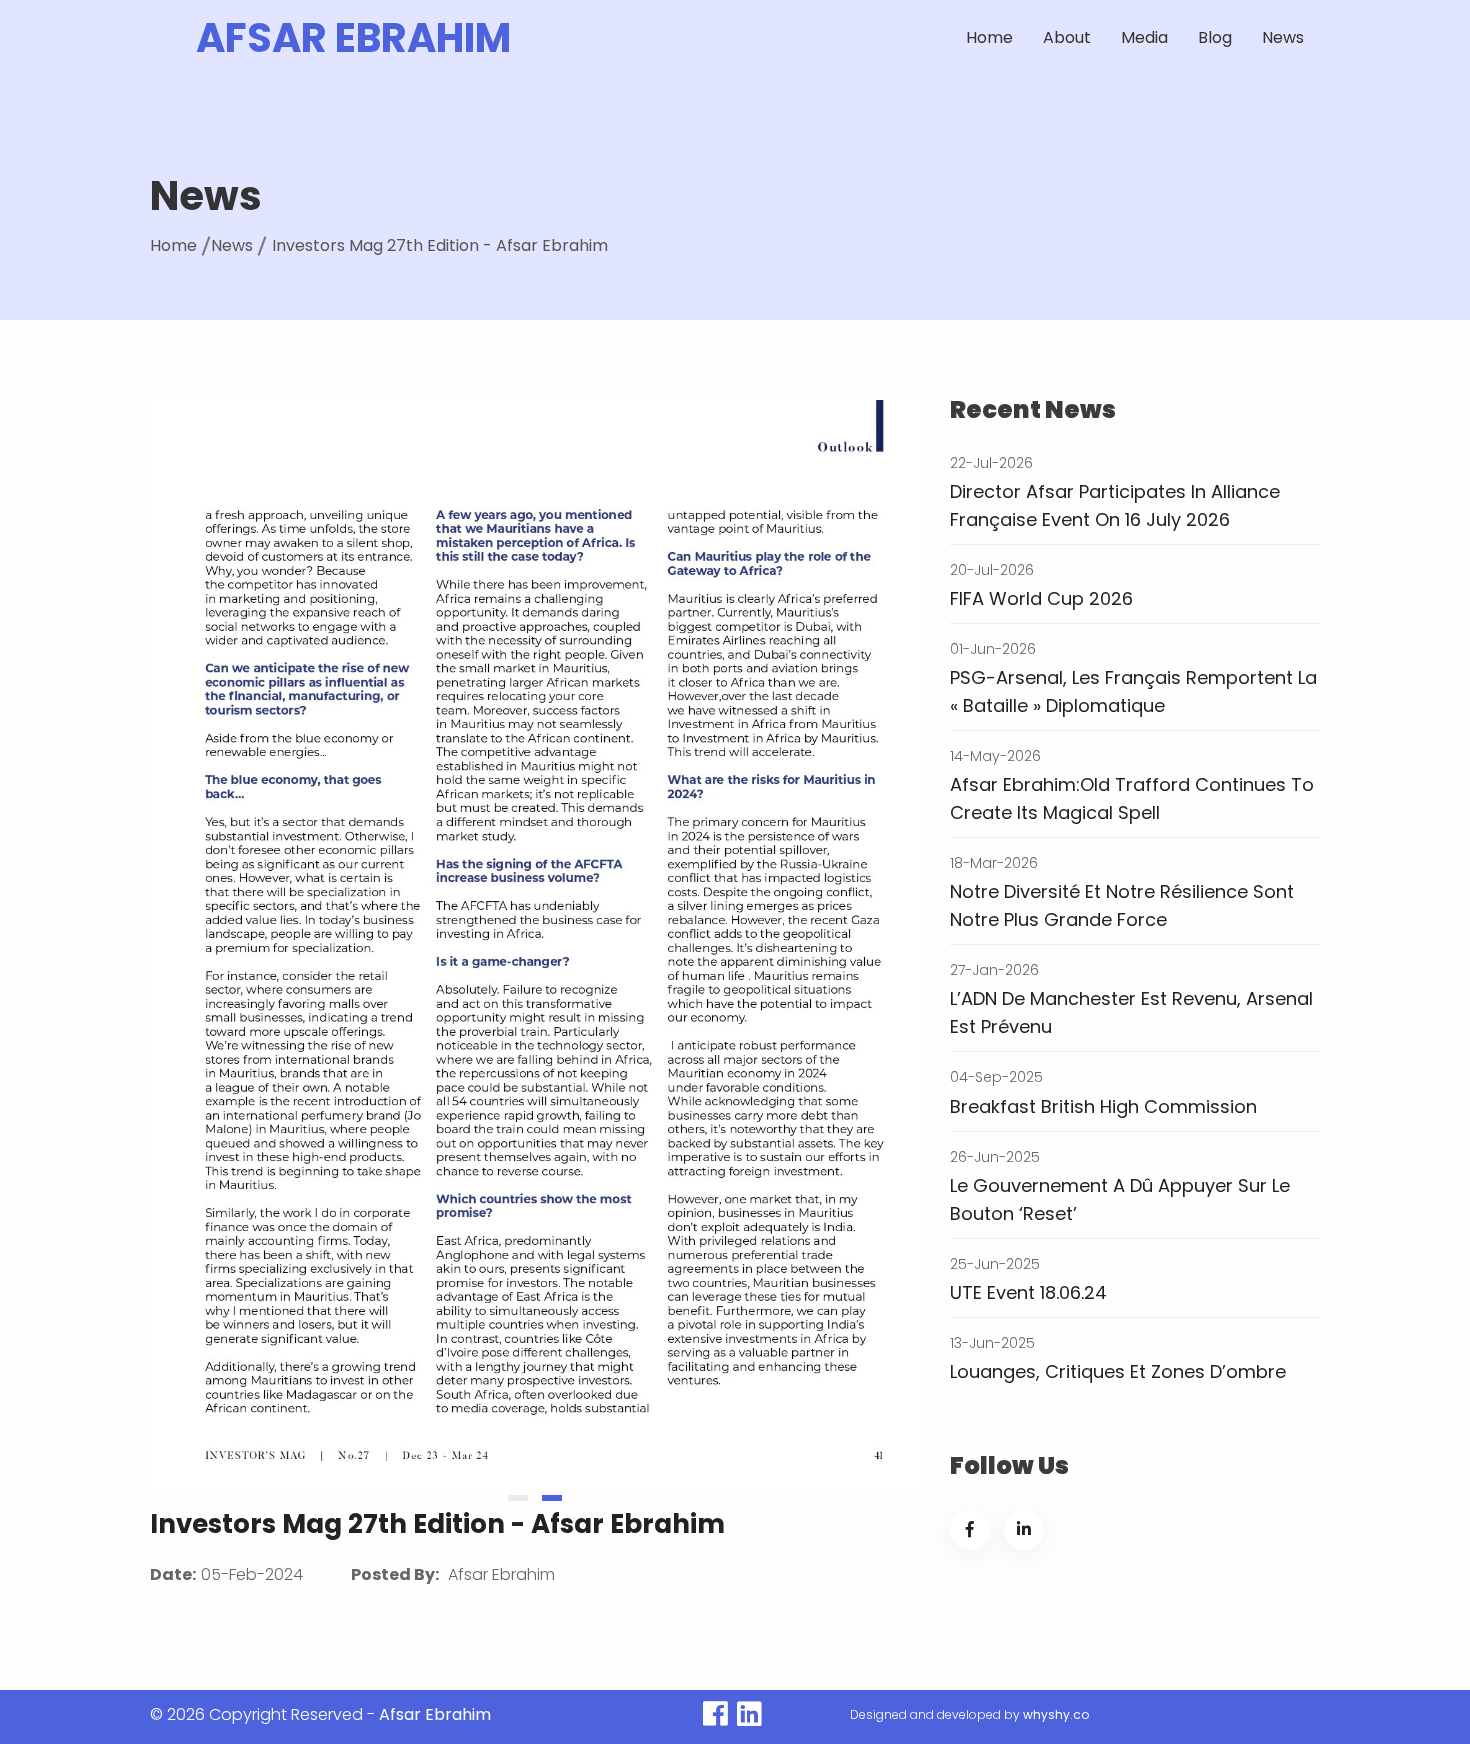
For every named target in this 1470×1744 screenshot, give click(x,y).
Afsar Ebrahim (353, 38)
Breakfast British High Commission (1103, 1106)
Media (1144, 37)
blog (1215, 37)
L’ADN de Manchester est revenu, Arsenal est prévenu (1131, 1012)
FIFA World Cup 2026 (1041, 598)
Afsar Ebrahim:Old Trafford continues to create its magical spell (1132, 798)
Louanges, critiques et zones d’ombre (1118, 1371)
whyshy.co (1056, 1714)
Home (989, 37)
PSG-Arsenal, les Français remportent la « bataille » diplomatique (1133, 691)
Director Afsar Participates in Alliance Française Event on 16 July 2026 (1115, 505)
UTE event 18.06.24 (1028, 1292)
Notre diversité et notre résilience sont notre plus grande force (1122, 905)
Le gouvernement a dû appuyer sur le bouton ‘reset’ (1120, 1199)
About (1067, 37)
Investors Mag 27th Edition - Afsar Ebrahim (440, 245)
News (1283, 37)
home (173, 245)
